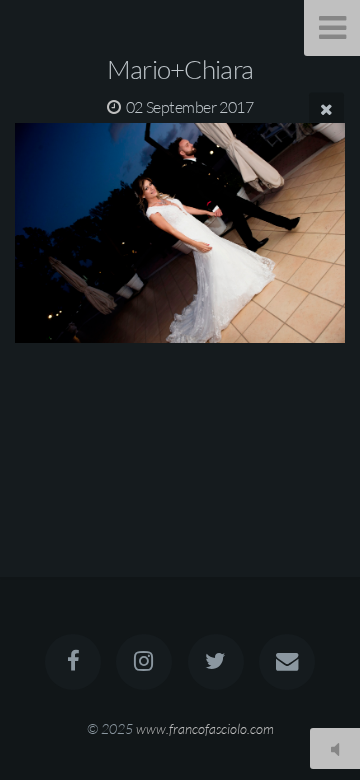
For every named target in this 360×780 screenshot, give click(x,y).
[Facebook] (73, 662)
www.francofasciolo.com (205, 728)
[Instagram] (144, 662)
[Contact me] (287, 662)
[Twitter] (216, 662)
